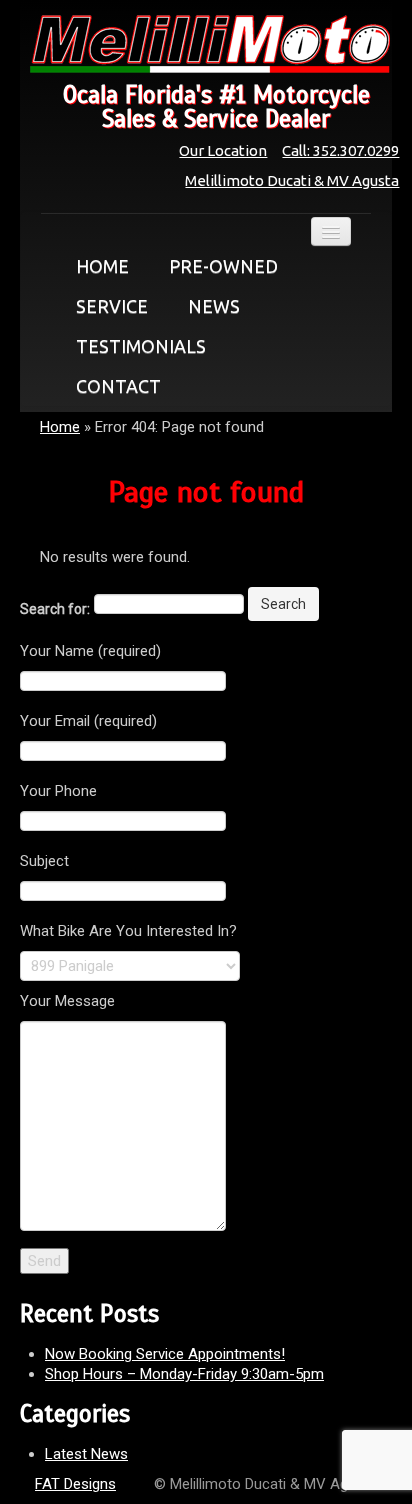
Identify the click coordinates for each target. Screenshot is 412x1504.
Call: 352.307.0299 (340, 150)
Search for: (55, 609)
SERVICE (112, 306)
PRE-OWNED (223, 266)
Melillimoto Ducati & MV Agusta (292, 180)
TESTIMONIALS (141, 346)
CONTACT (118, 386)
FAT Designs (75, 1484)
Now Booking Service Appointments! (165, 1354)
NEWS (214, 306)
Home (60, 427)
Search (283, 604)
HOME (102, 266)
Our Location (223, 150)
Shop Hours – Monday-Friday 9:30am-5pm (184, 1374)
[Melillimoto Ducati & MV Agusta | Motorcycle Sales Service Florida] (206, 44)
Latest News (86, 1454)
